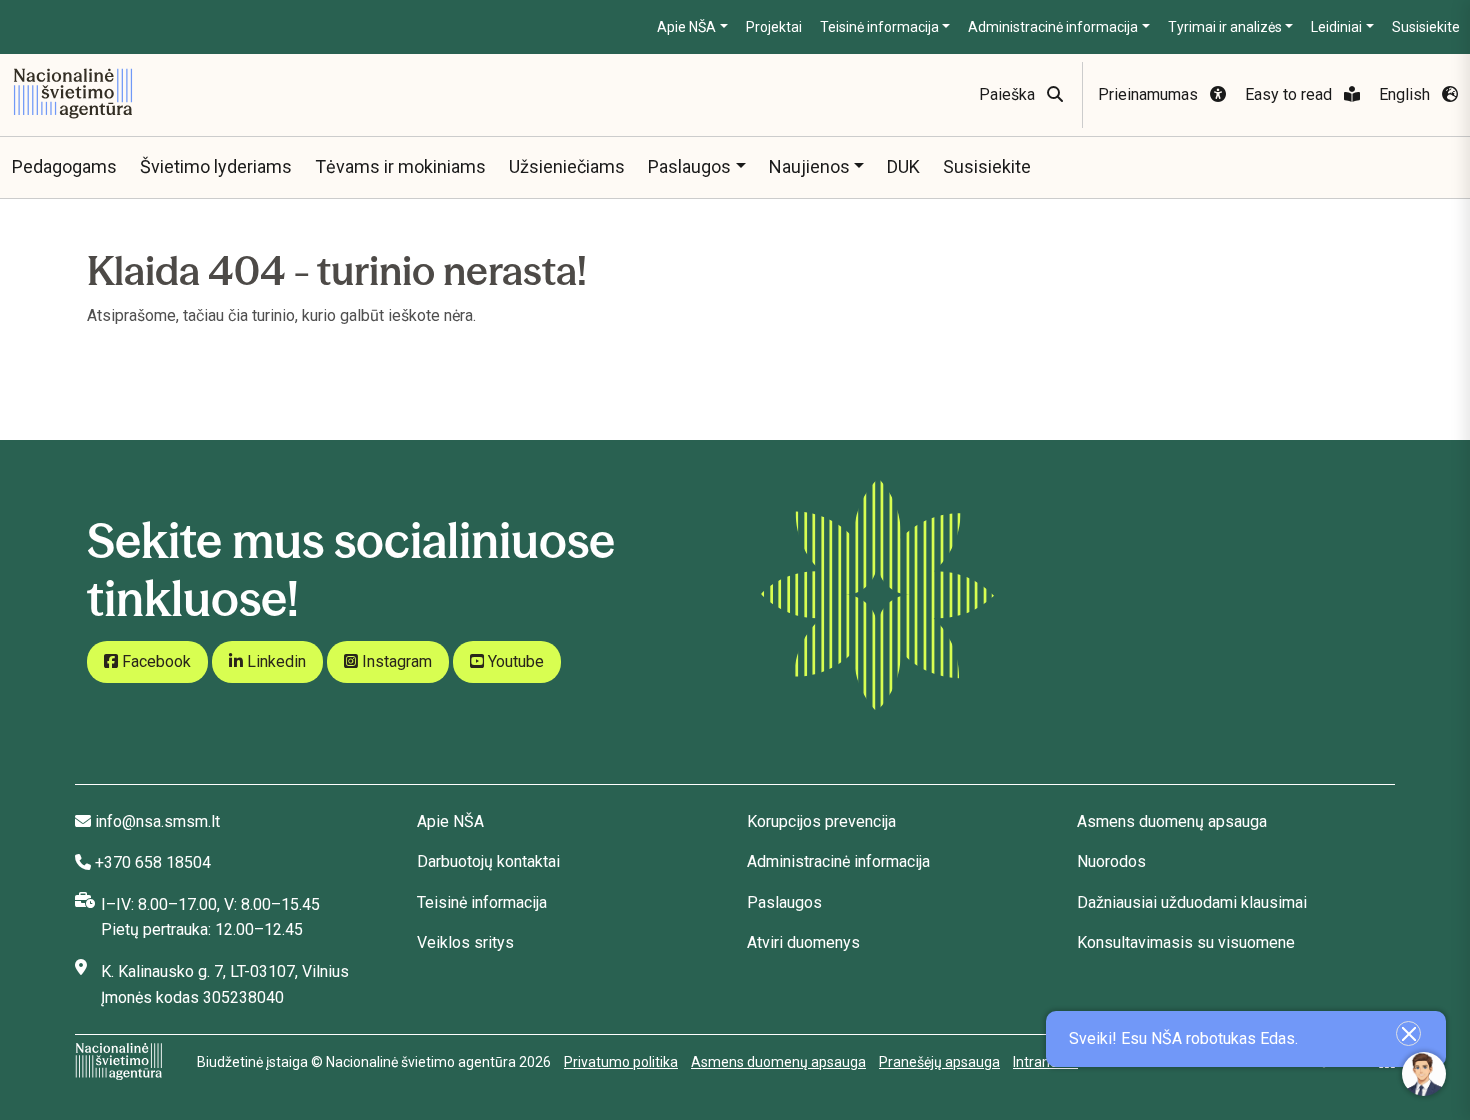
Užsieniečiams (567, 166)
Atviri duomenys (803, 942)
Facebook (154, 661)
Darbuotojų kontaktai (488, 861)
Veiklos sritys (465, 942)
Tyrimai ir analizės (1225, 27)
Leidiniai (1336, 27)
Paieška (1009, 94)
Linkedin (274, 661)
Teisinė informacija (879, 27)
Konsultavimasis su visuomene (1186, 942)
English (1406, 94)
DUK (903, 166)
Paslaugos (689, 166)
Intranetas (1045, 1062)
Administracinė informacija (1053, 27)
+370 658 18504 (153, 862)
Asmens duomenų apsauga (1172, 821)
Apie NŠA (686, 27)
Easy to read (1290, 94)
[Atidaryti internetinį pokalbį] (1424, 1074)
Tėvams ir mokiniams (400, 166)
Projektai (774, 27)
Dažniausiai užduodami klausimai (1192, 902)
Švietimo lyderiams (216, 166)
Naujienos (809, 166)
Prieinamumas (1150, 94)
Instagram (395, 661)
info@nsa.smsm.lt (157, 821)
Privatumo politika (621, 1062)
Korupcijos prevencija (821, 821)
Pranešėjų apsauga (939, 1062)
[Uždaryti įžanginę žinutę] (1408, 1033)
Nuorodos (1111, 861)
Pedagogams (64, 166)
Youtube (514, 661)
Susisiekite (1426, 27)
